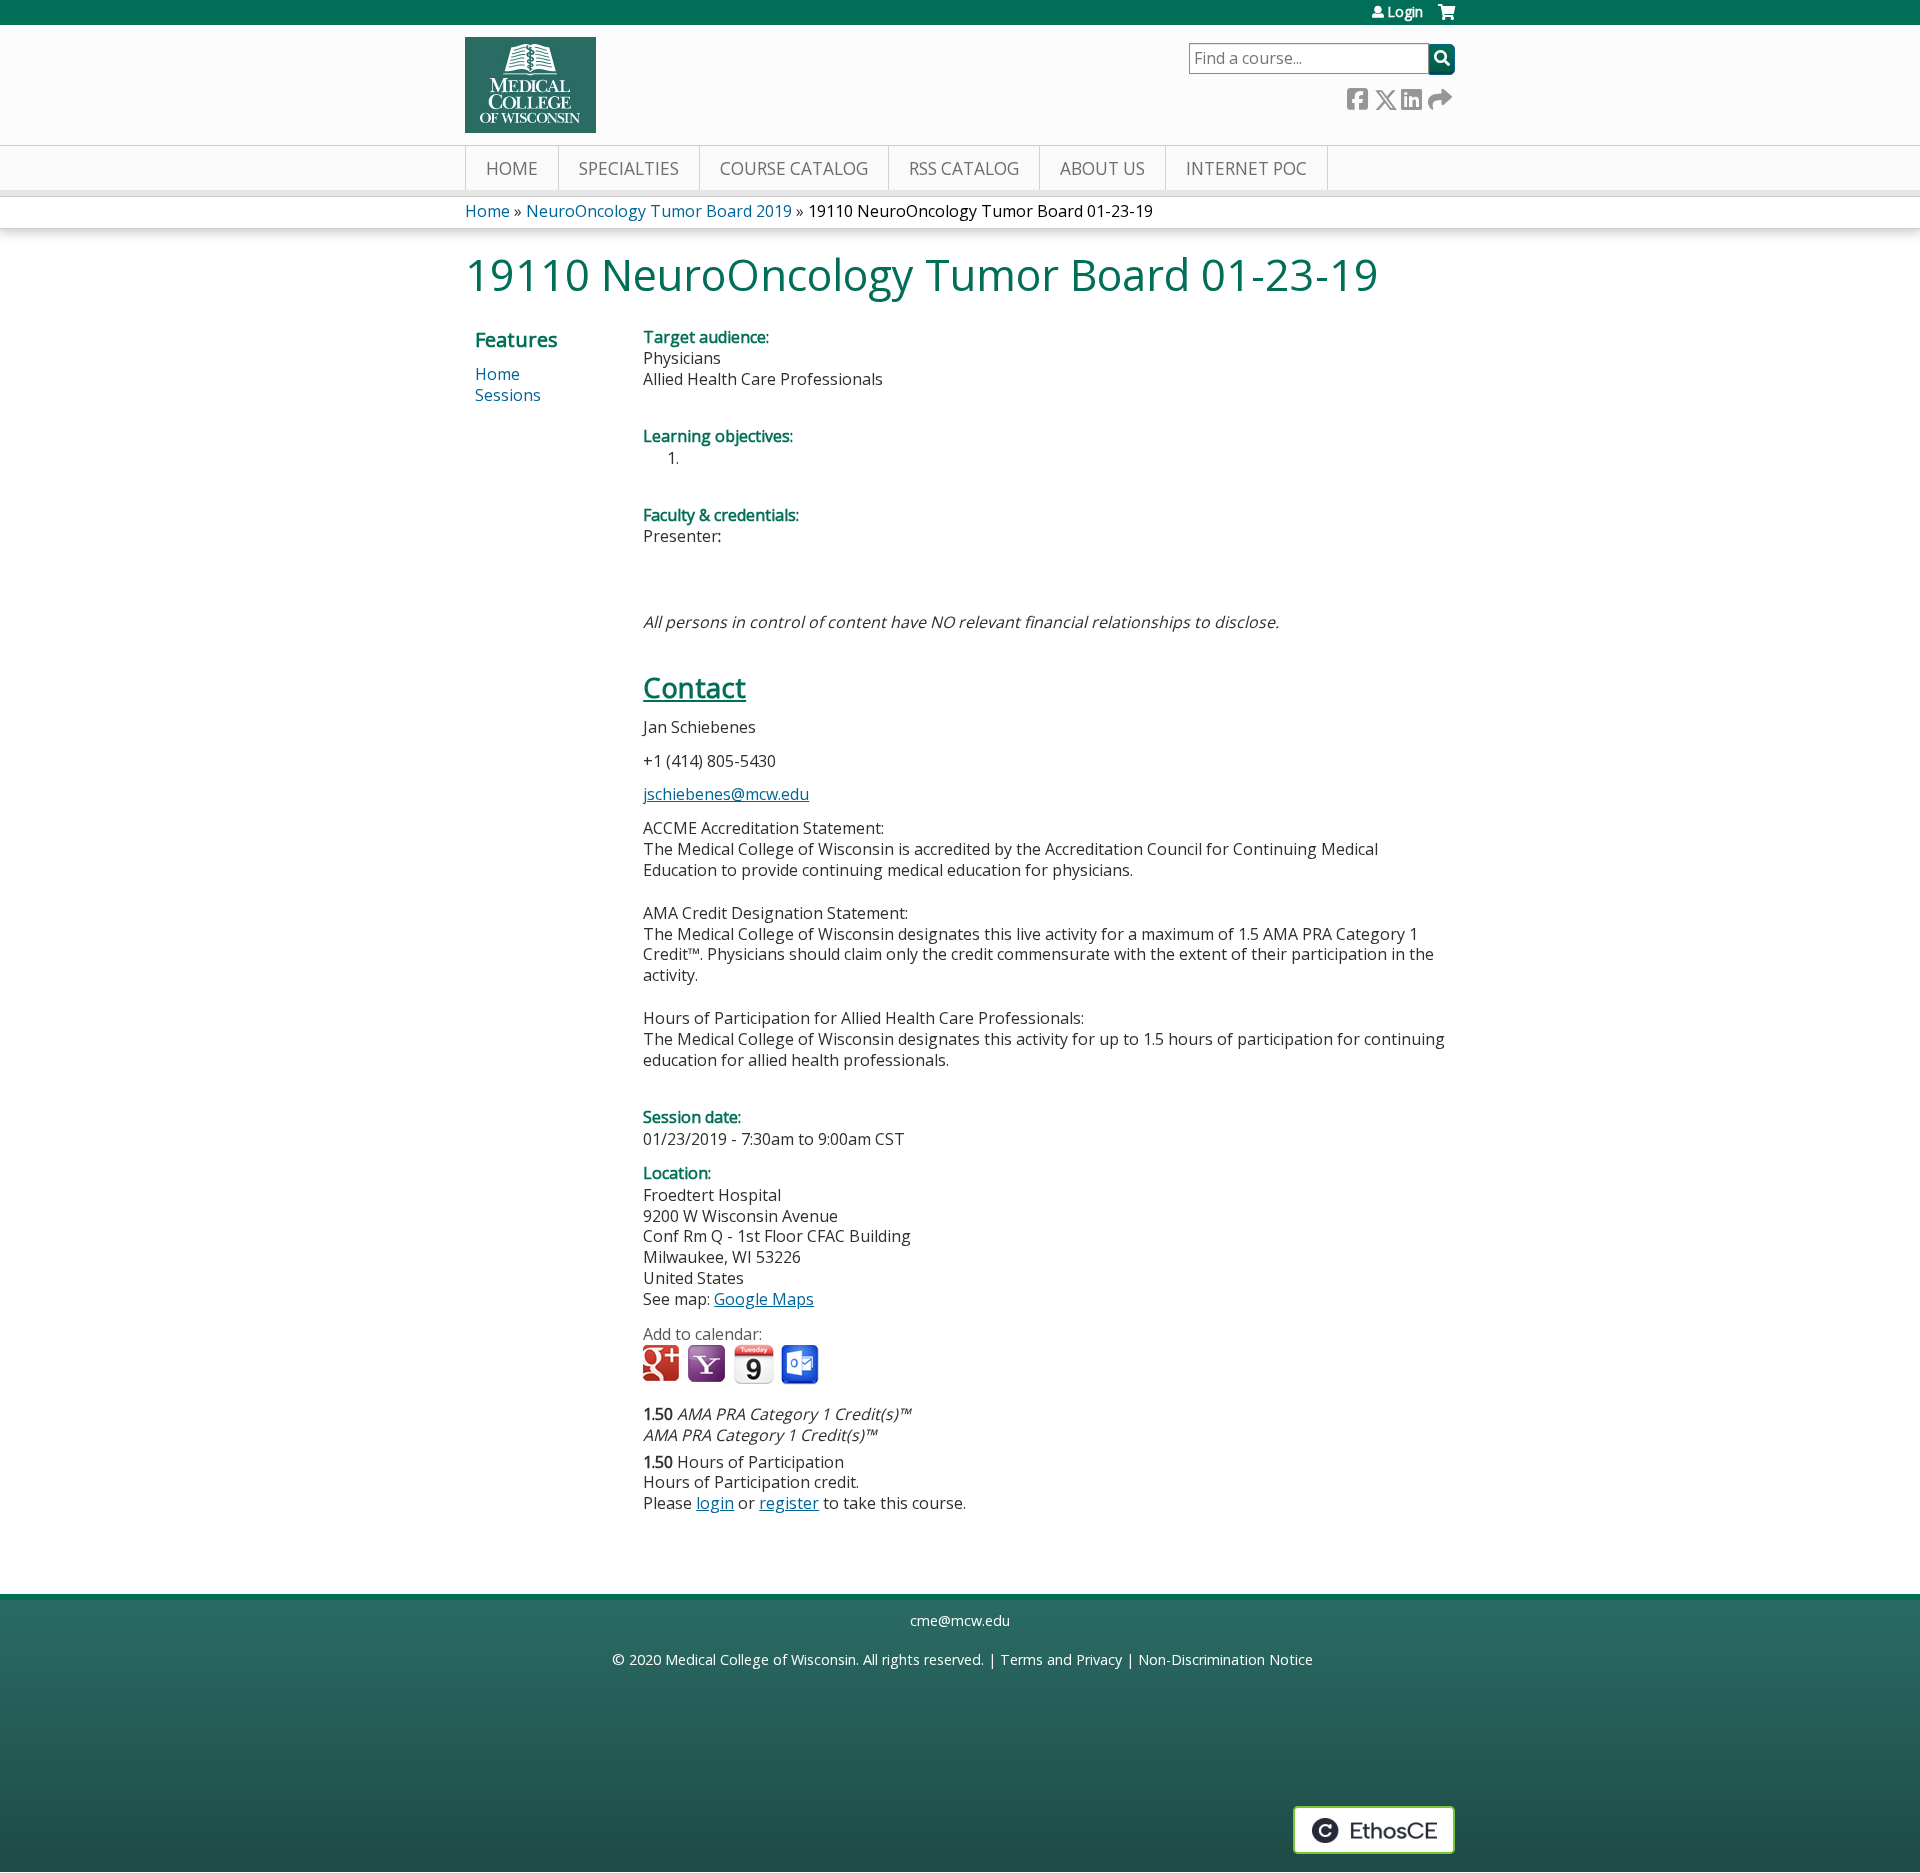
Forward (1438, 95)
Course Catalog (794, 168)
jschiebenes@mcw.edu (726, 794)
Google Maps (764, 1299)
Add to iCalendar (753, 1364)
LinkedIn (1411, 95)
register (789, 1503)
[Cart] (1446, 19)
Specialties (629, 168)
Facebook (1357, 95)
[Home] (530, 85)
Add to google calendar (663, 1365)
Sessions (508, 395)
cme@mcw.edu (960, 1620)
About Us (1102, 168)
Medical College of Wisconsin (760, 1659)
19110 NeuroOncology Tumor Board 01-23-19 (980, 211)
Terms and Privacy (1061, 1659)
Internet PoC (1246, 168)
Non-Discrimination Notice (1225, 1659)
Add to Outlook (801, 1365)
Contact (694, 687)
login (715, 1503)
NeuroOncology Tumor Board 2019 (659, 211)
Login (1405, 12)
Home (512, 168)
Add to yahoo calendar (708, 1365)
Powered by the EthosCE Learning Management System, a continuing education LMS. (1374, 1830)
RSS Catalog (964, 168)
